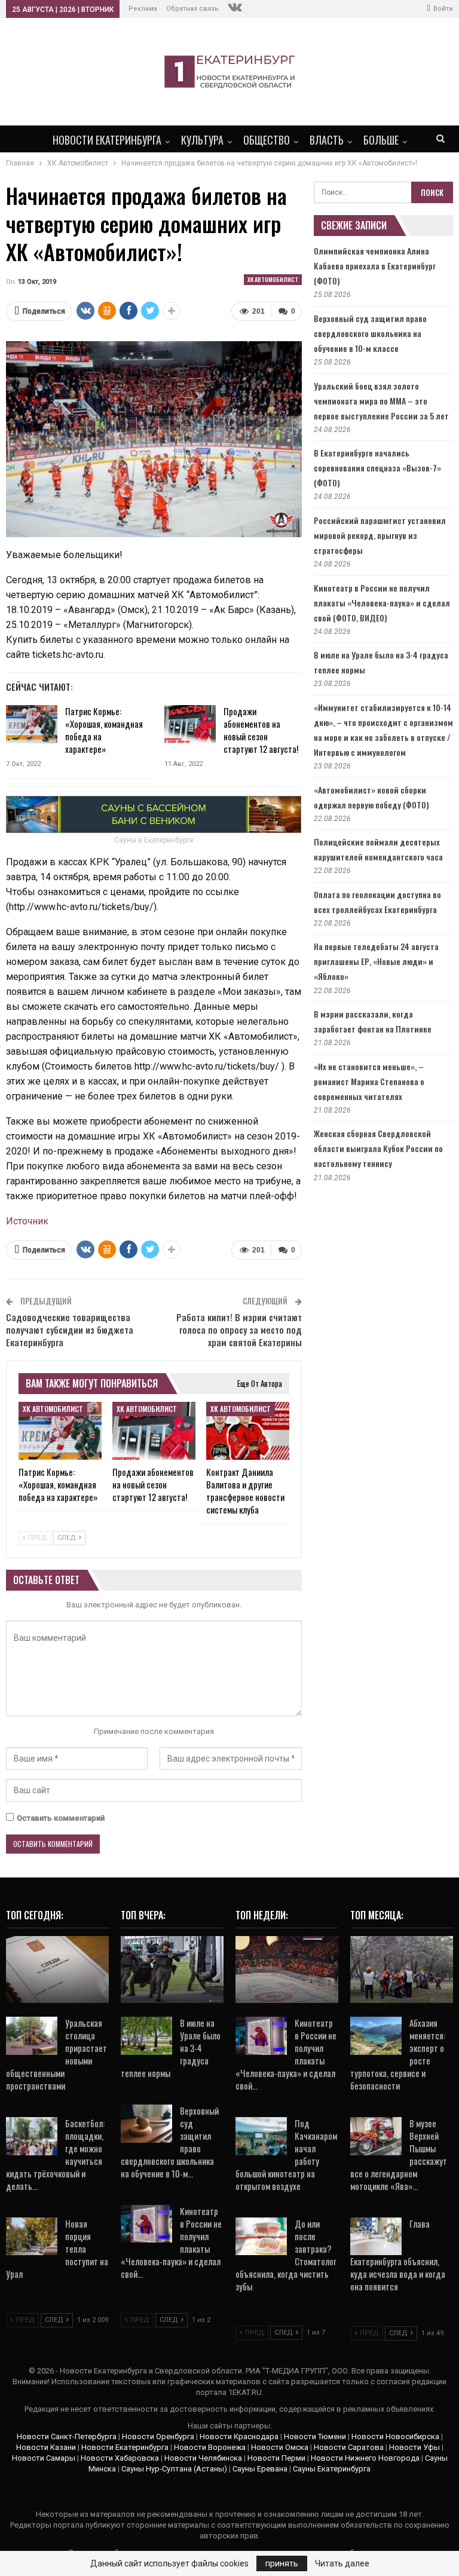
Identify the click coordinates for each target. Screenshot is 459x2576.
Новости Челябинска (203, 2458)
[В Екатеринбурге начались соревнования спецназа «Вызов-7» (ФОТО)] (172, 1969)
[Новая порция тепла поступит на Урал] (32, 2237)
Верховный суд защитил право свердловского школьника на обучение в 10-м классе (370, 333)
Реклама (143, 9)
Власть (327, 140)
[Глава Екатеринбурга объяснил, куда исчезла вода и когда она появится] (376, 2237)
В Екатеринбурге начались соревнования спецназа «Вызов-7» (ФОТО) (377, 468)
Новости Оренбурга (158, 2436)
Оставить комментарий (61, 1818)
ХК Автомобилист (273, 279)
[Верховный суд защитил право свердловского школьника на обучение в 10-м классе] (146, 2124)
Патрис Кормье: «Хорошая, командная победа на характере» (104, 730)
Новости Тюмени (315, 2436)
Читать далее (342, 2563)
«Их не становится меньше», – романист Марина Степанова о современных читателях (369, 1081)
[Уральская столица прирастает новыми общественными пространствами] (32, 2036)
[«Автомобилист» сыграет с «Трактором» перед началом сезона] (287, 1969)
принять (282, 2563)
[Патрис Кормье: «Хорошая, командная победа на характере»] (32, 724)
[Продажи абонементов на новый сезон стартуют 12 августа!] (190, 724)
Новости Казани (46, 2447)
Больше (381, 140)
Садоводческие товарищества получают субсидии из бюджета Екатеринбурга (70, 1330)
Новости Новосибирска (395, 2436)
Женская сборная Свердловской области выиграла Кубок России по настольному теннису (378, 1148)
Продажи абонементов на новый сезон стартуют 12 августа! (261, 730)
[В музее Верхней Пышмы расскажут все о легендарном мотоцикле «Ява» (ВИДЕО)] (376, 2136)
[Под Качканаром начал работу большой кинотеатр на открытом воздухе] (261, 2136)
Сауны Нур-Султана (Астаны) (174, 2469)
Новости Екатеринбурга (107, 140)
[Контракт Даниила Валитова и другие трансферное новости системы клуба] (248, 1431)
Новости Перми (276, 2458)
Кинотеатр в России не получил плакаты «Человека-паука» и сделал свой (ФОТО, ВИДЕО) (382, 603)
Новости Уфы (414, 2447)
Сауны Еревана (260, 2469)
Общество (267, 140)
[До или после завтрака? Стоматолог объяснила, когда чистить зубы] (261, 2237)
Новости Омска (280, 2447)
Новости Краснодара (239, 2436)
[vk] (235, 9)
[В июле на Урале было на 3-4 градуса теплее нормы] (146, 2036)
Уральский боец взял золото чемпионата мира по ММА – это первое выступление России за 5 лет (381, 401)
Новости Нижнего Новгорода (365, 2458)
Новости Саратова (349, 2447)
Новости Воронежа (210, 2447)
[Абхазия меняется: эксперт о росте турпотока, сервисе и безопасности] (376, 2036)
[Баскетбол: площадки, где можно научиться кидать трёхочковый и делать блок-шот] (32, 2136)
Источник (27, 1221)
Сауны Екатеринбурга (332, 2469)
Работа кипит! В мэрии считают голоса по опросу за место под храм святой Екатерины (239, 1330)
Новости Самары (44, 2458)
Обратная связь (192, 9)
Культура (202, 140)
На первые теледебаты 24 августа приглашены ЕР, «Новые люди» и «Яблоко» (376, 961)
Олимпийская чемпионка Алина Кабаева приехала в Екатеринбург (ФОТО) (375, 266)
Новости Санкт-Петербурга (67, 2436)
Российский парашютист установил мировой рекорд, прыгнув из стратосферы (380, 535)
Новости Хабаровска (120, 2458)
